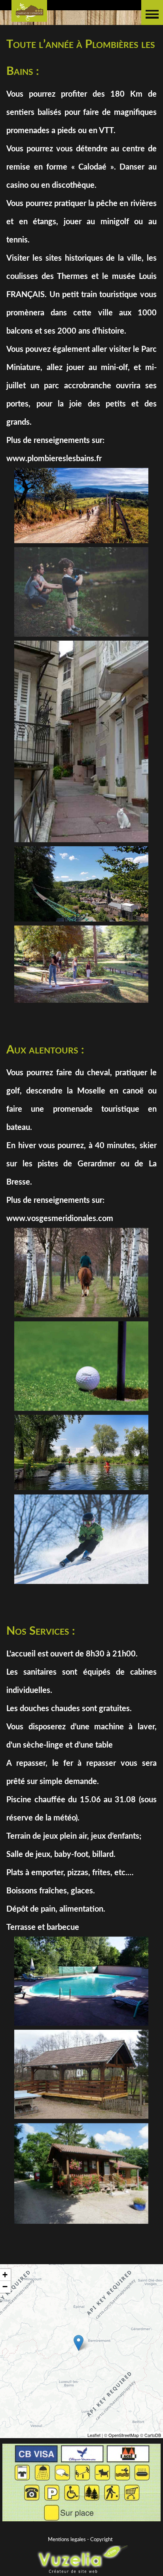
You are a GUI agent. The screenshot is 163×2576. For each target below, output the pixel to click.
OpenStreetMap (124, 2435)
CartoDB (153, 2435)
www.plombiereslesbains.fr (54, 459)
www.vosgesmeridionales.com (60, 1219)
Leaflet (94, 2435)
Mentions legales (67, 2540)
